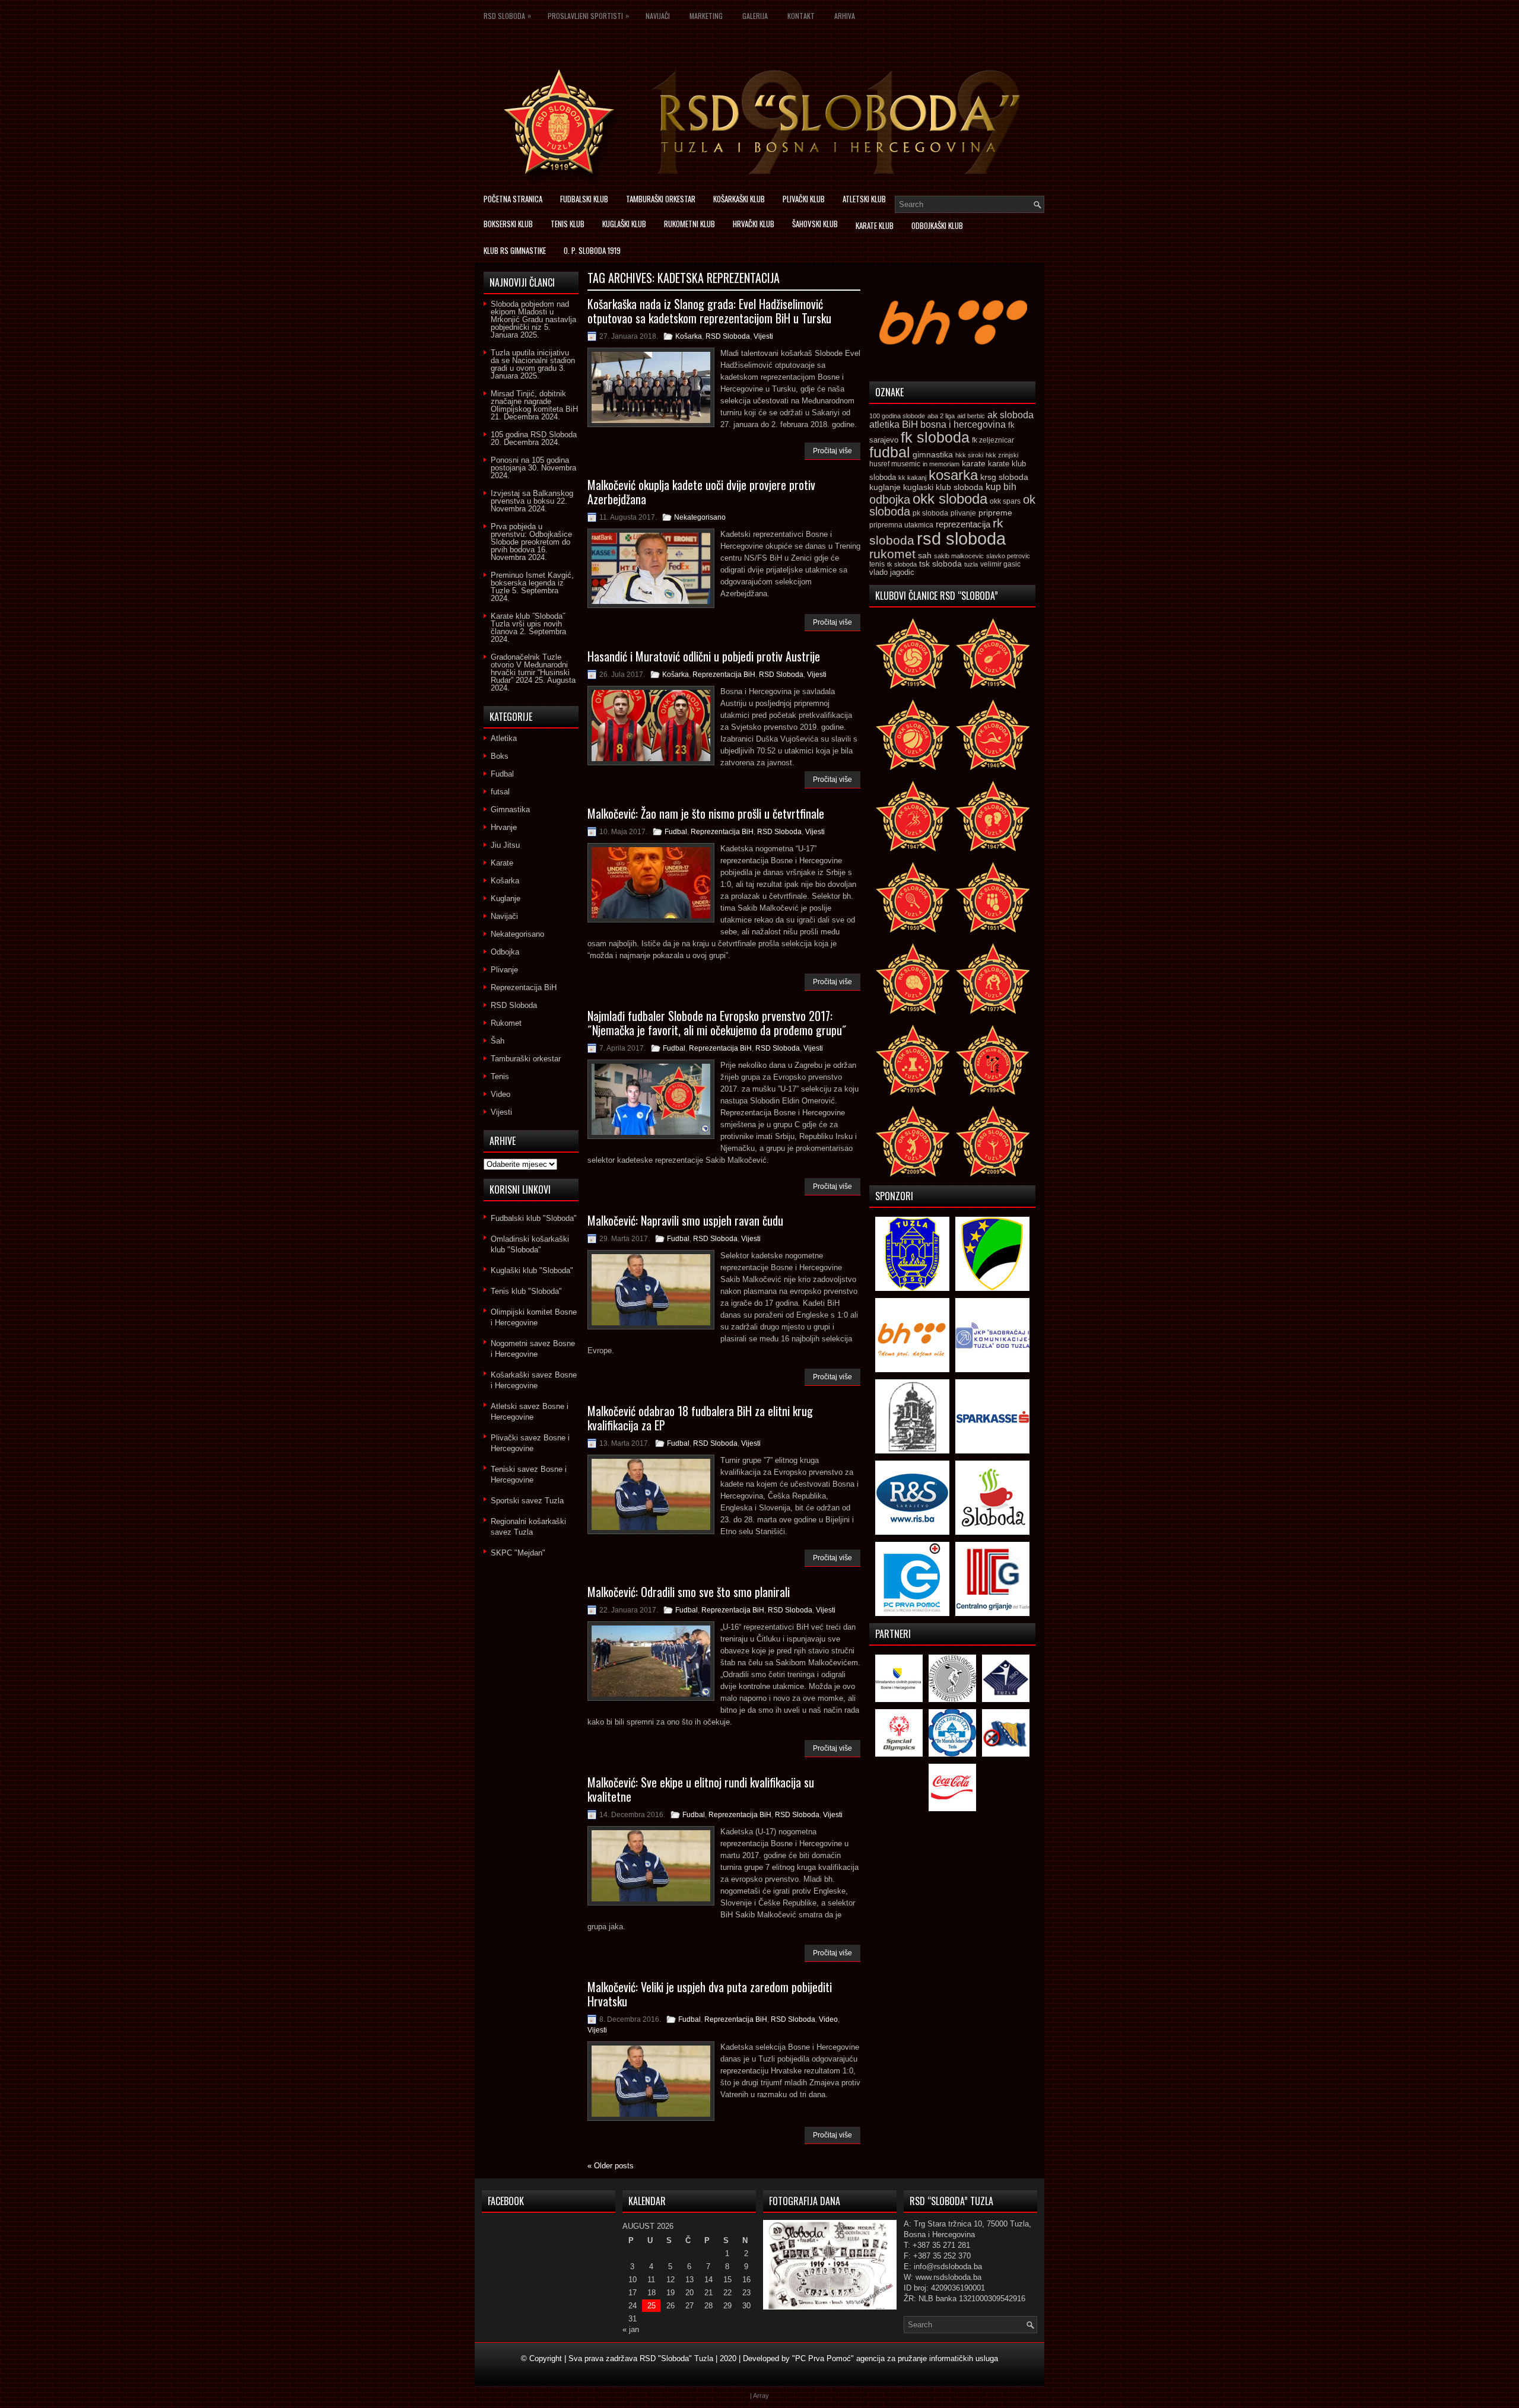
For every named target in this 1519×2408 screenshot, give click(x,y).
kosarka (953, 475)
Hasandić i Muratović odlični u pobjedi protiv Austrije (704, 656)
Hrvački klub (754, 224)
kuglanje (885, 487)
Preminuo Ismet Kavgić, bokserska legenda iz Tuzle (532, 583)
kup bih (1001, 487)
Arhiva (845, 16)
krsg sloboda (1004, 477)
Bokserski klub (508, 224)
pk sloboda (930, 513)
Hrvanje (504, 827)
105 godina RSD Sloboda (534, 435)
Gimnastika (510, 809)
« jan (631, 2329)
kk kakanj (912, 478)
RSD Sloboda (507, 15)
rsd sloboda (961, 538)
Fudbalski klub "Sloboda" (534, 1218)
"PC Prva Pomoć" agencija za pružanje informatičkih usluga (895, 2358)
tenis (877, 564)
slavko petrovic (1008, 556)
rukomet (892, 554)
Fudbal (676, 832)
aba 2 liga (941, 416)
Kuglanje (506, 898)
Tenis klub (568, 224)
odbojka (890, 500)
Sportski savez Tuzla (527, 1501)
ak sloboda (1010, 415)
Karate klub (875, 225)
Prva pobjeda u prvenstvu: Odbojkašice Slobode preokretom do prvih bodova (531, 538)
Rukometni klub (689, 224)
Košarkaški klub (739, 199)
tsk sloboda (940, 564)
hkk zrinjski (1002, 455)
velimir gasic (1000, 564)
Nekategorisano (700, 517)
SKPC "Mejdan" (518, 1553)
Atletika (504, 738)
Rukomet (506, 1023)
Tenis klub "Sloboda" (526, 1291)
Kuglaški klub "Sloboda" (532, 1270)
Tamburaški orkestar (661, 199)
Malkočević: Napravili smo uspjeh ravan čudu (685, 1220)
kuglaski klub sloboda (943, 487)
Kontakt (801, 16)
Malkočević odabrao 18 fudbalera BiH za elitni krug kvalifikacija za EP (700, 1418)
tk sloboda (902, 564)
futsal (500, 792)
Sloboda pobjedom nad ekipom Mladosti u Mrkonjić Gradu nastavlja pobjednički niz (533, 316)
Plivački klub (804, 199)
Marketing (706, 16)
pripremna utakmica (901, 525)
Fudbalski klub (584, 199)
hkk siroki (969, 455)
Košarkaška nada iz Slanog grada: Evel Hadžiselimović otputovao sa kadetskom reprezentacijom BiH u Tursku (709, 311)
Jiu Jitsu (505, 845)
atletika (884, 424)
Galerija (755, 16)
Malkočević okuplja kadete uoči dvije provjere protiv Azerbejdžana (701, 492)
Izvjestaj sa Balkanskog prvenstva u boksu (532, 497)
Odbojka (505, 952)
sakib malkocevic (959, 556)
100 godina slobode (897, 416)
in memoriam (941, 464)
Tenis (500, 1076)
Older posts (611, 2166)
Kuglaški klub (624, 224)
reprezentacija (963, 524)
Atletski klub (864, 199)
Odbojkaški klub (937, 225)
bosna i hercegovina (963, 424)
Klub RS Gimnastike (515, 250)
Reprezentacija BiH (724, 675)
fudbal (890, 452)
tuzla (971, 564)
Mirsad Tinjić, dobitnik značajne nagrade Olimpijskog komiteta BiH (534, 401)
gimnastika (933, 454)
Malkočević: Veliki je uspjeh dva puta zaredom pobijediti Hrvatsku (710, 1994)
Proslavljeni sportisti (588, 15)
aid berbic (971, 416)
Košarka (689, 336)
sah (925, 556)
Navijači (658, 16)
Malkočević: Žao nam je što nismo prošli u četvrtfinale (706, 813)
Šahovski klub (815, 224)
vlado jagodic (892, 572)
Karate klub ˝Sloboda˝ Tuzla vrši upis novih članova (528, 624)
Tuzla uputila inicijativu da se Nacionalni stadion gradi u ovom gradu (533, 360)
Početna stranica (513, 199)
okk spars (1005, 501)
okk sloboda (950, 499)
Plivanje (504, 970)
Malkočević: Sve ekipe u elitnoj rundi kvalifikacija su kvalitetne (701, 1789)
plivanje (963, 513)
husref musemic (895, 464)
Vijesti (763, 336)
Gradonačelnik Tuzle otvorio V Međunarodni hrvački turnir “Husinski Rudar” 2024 (530, 669)
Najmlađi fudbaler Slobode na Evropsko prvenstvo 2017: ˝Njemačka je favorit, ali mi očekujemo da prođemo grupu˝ (717, 1023)
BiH (910, 424)
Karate (502, 863)
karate (974, 464)
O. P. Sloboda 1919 (592, 250)
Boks (500, 756)
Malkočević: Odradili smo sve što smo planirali (689, 1592)
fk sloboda (935, 437)
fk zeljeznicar (993, 440)
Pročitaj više (832, 451)
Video (828, 2019)
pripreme (995, 513)
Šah (498, 1041)
